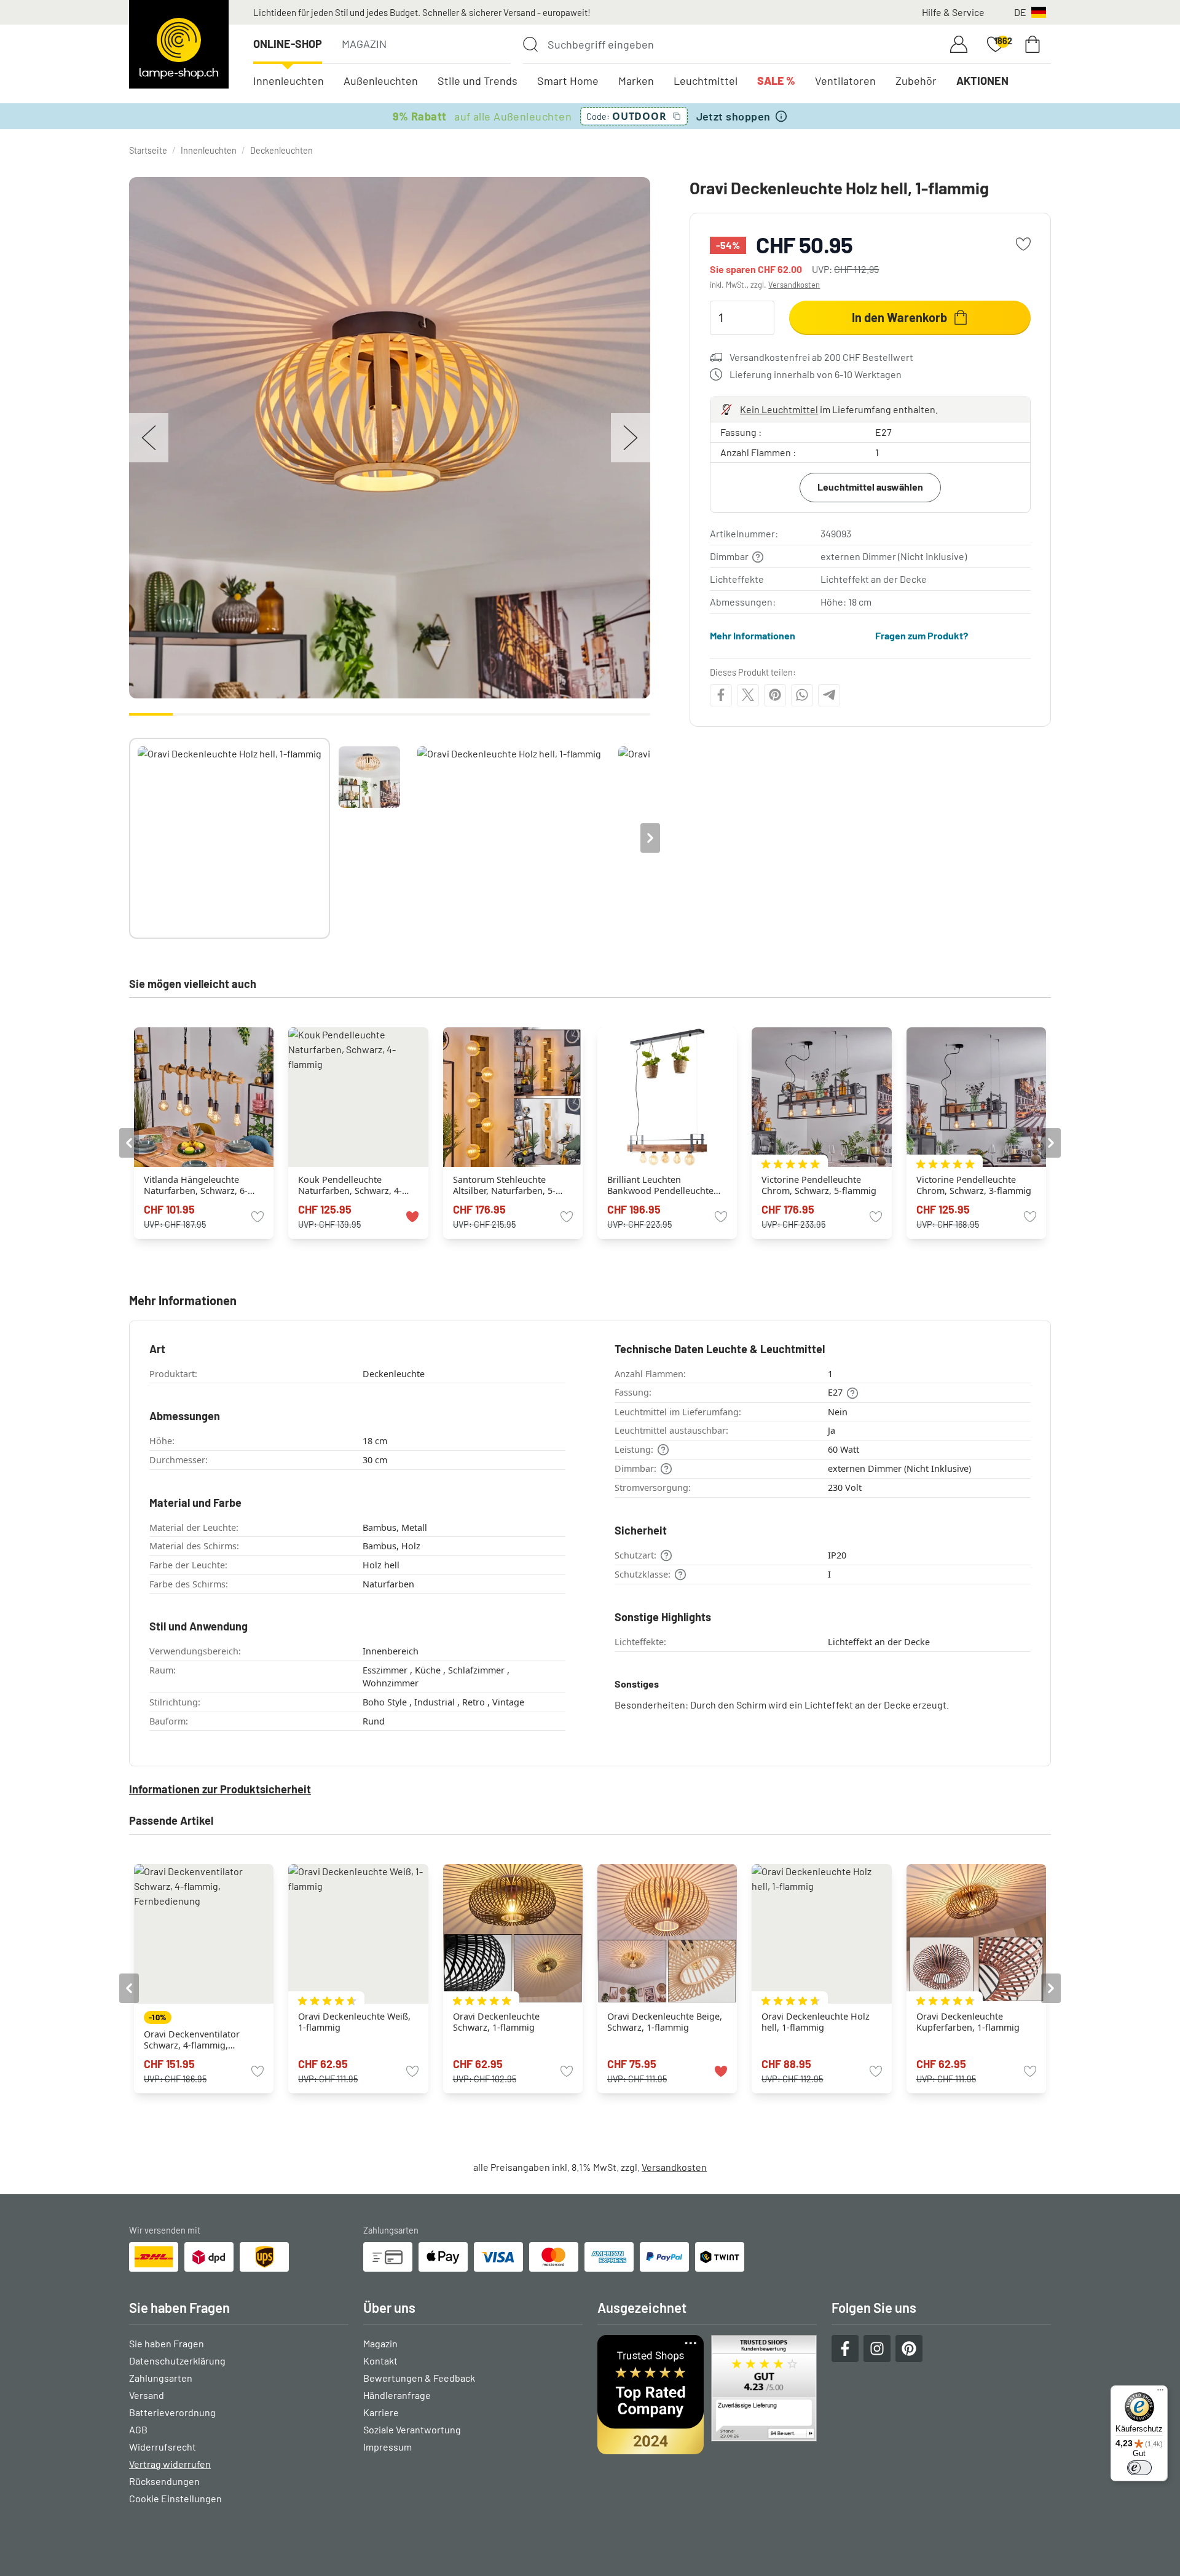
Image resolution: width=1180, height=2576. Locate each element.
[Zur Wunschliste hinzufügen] (1023, 244)
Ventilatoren (845, 81)
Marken (636, 81)
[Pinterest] (775, 695)
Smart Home (568, 81)
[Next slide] (650, 838)
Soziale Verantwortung (412, 2429)
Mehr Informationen (753, 635)
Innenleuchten (289, 81)
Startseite (148, 150)
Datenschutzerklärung (177, 2361)
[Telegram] (829, 695)
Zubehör (916, 81)
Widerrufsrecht (163, 2447)
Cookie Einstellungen (175, 2498)
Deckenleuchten (281, 150)
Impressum (387, 2447)
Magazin (364, 44)
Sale (776, 81)
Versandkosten (794, 285)
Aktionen (982, 81)
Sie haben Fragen (167, 2343)
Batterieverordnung (172, 2412)
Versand (147, 2395)
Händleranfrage (397, 2395)
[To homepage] (179, 44)
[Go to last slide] (129, 1143)
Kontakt (380, 2361)
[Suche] (530, 44)
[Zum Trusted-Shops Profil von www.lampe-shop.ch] (707, 2395)
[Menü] (1160, 2393)
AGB (138, 2429)
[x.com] (748, 695)
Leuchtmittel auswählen (870, 487)
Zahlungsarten (161, 2378)
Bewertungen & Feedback (419, 2378)
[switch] (1139, 2468)
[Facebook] (721, 695)
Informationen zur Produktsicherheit (220, 1789)
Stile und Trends (478, 81)
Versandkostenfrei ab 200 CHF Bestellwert (821, 357)
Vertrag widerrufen (170, 2464)
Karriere (381, 2412)
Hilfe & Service (953, 12)
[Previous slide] (129, 838)
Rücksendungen (164, 2481)
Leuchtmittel (706, 81)
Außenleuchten (381, 81)
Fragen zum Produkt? (922, 635)
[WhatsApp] (802, 695)
